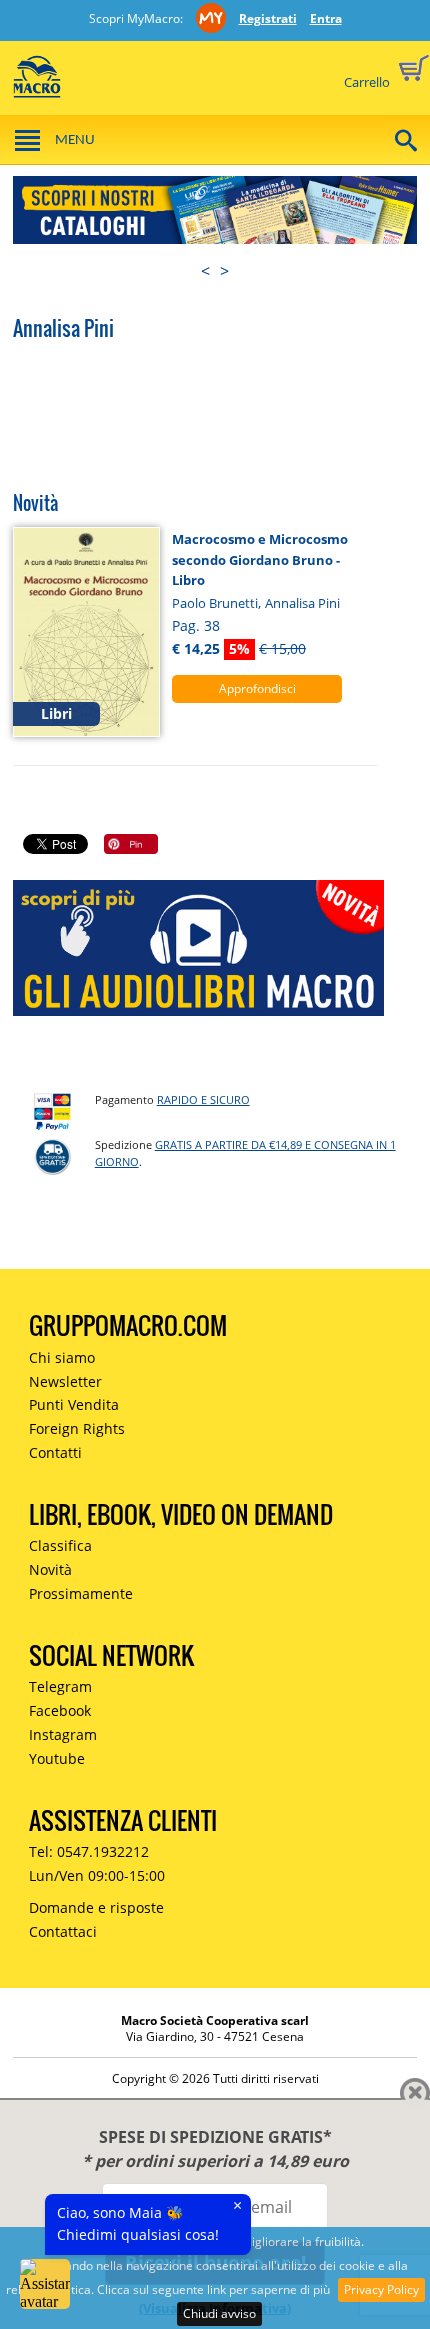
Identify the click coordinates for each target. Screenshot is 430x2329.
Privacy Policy (381, 2289)
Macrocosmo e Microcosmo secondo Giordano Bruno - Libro (260, 559)
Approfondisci (257, 688)
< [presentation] (205, 271)
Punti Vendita (74, 1404)
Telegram (60, 1686)
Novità (50, 1569)
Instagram (63, 1734)
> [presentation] (224, 271)
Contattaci (63, 1931)
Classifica (60, 1545)
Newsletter (65, 1381)
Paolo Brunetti (215, 603)
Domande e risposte (96, 1907)
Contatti (55, 1452)
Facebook (60, 1710)
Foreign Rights (77, 1428)
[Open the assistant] (45, 2284)
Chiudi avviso (219, 2313)
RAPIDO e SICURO (203, 1099)
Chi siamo (62, 1357)
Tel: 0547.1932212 (89, 1851)
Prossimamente (81, 1593)
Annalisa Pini (302, 603)
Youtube (57, 1758)
